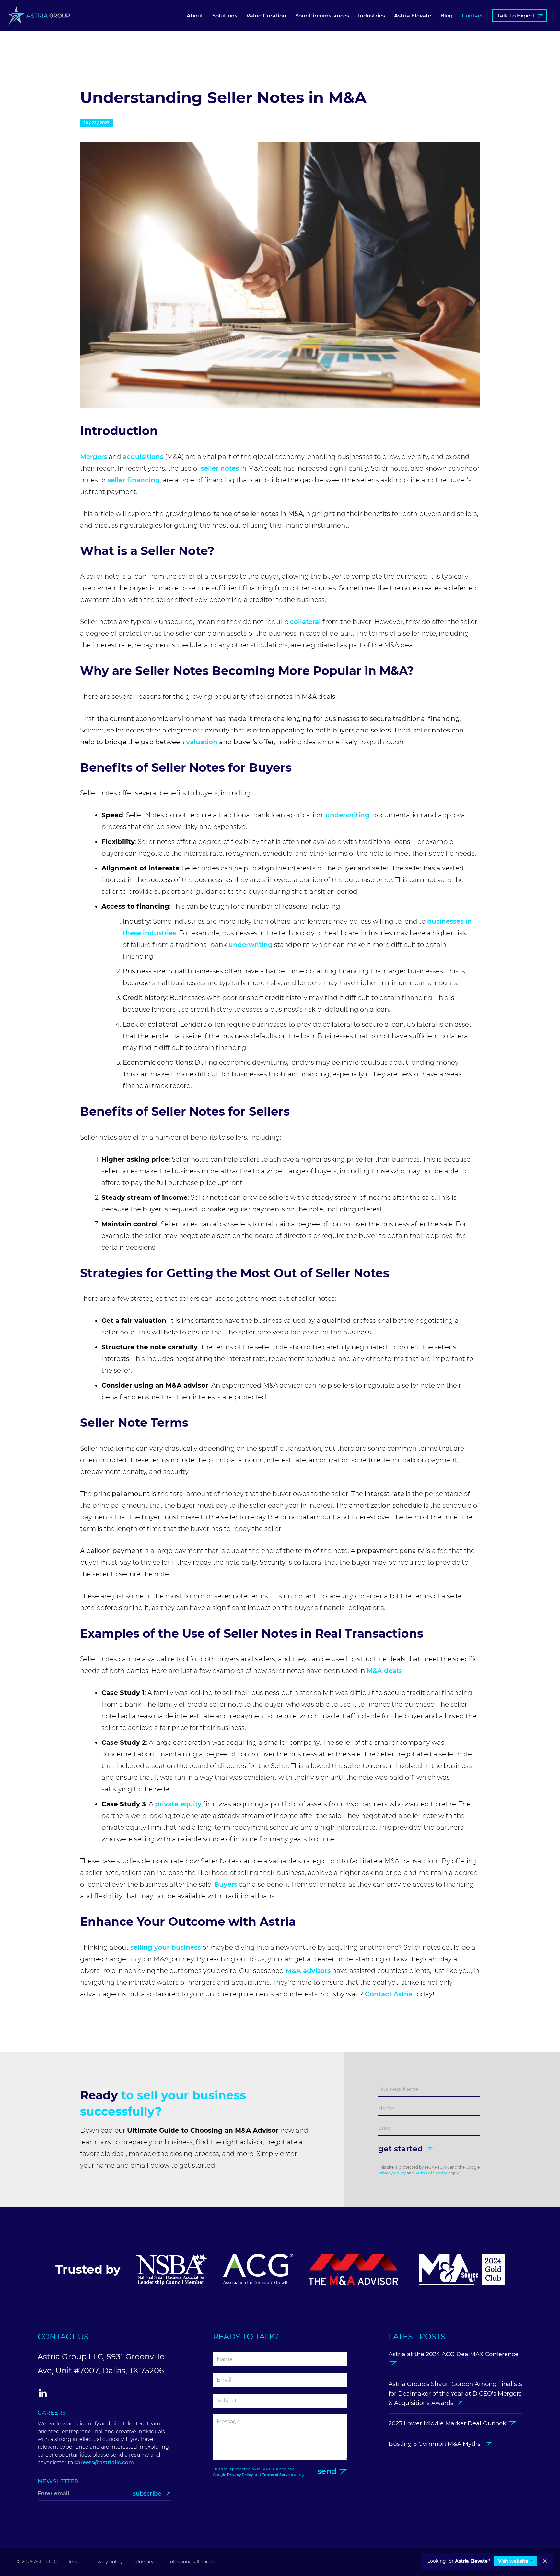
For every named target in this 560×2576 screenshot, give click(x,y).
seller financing (134, 480)
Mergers (93, 457)
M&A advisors (308, 1971)
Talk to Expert (516, 16)
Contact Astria (389, 1994)
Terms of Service (431, 2173)
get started (402, 2149)
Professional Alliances (189, 2562)
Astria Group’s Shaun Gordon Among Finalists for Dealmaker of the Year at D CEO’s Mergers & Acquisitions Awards (455, 2394)
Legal (74, 2562)
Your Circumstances (322, 16)
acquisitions (143, 457)
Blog (447, 16)
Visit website (513, 2561)
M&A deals (384, 1671)
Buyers (226, 1884)
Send (328, 2471)
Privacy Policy (392, 2173)
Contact (472, 16)
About (195, 16)
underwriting (347, 815)
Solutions (225, 16)
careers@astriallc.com (104, 2463)
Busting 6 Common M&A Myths (436, 2444)
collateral (305, 622)
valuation (202, 742)
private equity (178, 1804)
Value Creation (266, 16)
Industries (372, 16)
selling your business (165, 1947)
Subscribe (148, 2494)
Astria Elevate (413, 16)
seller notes (220, 468)
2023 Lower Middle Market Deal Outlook (448, 2423)
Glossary (144, 2562)
